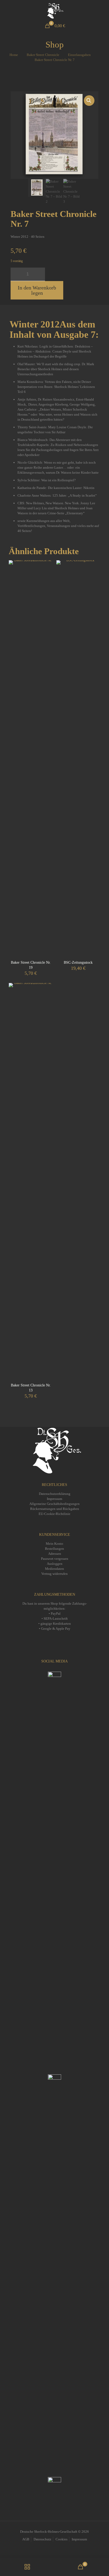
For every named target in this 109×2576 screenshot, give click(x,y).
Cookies (62, 2539)
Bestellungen (54, 1549)
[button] (89, 101)
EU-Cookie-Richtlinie (54, 1514)
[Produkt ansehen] (47, 574)
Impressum (54, 1499)
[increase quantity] (39, 274)
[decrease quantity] (17, 274)
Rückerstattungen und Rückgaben (55, 1509)
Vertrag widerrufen (54, 1574)
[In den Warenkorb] (47, 566)
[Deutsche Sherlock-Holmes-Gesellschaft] (54, 11)
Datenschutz (42, 2539)
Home (14, 55)
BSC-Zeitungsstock (78, 963)
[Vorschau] (47, 582)
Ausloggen (55, 1564)
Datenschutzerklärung (55, 1494)
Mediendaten (54, 1569)
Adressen (55, 1554)
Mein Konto (54, 1544)
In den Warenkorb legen (37, 290)
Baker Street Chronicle (43, 55)
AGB (26, 2539)
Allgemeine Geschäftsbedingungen (54, 1504)
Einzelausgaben (79, 55)
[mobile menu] (102, 11)
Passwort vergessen (55, 1559)
